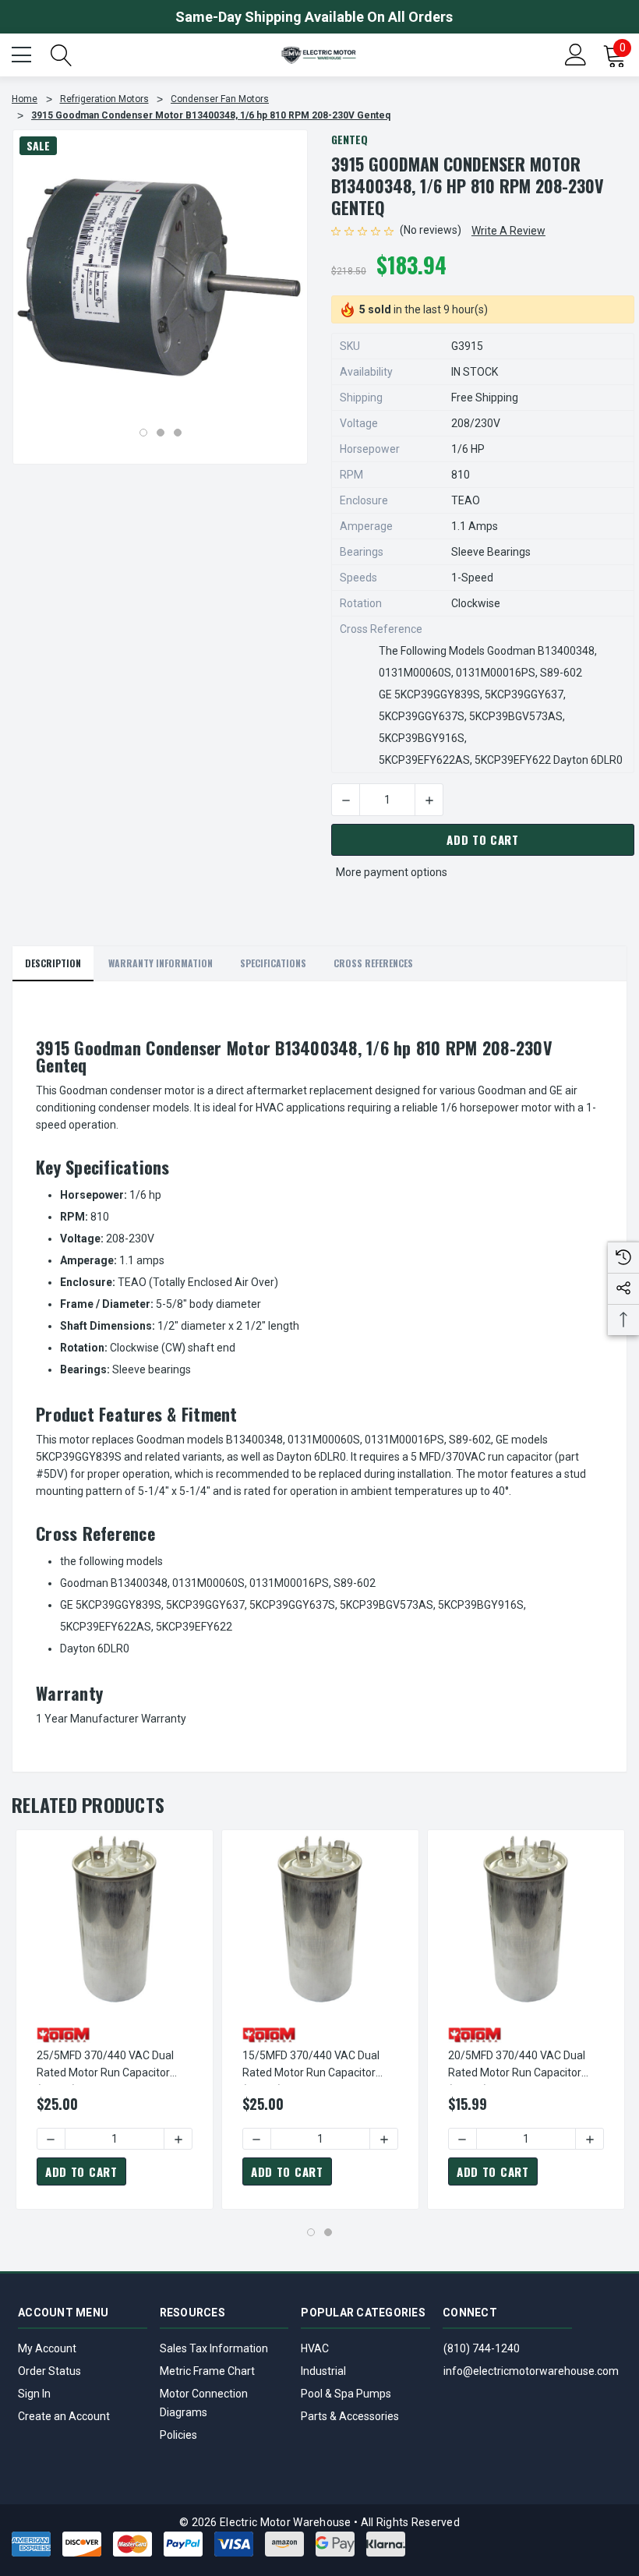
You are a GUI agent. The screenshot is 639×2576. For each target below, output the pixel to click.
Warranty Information (161, 963)
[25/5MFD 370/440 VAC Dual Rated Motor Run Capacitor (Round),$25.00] (115, 1921)
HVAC (315, 2348)
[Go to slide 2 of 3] (161, 433)
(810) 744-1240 (482, 2348)
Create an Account (64, 2416)
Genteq (350, 139)
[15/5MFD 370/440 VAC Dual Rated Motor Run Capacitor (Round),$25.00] (320, 1921)
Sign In (34, 2394)
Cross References (373, 963)
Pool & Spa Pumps (346, 2394)
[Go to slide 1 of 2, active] (311, 2232)
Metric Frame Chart (207, 2371)
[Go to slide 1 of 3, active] (143, 433)
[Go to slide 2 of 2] (328, 2232)
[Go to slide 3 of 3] (178, 433)
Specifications (273, 963)
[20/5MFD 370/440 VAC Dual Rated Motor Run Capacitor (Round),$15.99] (526, 1921)
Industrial (323, 2371)
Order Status (49, 2371)
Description (53, 963)
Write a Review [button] (508, 231)
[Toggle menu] (23, 53)
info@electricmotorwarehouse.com (531, 2371)
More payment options (392, 872)
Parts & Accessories (350, 2416)
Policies (178, 2435)
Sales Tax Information (214, 2348)
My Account (47, 2348)
